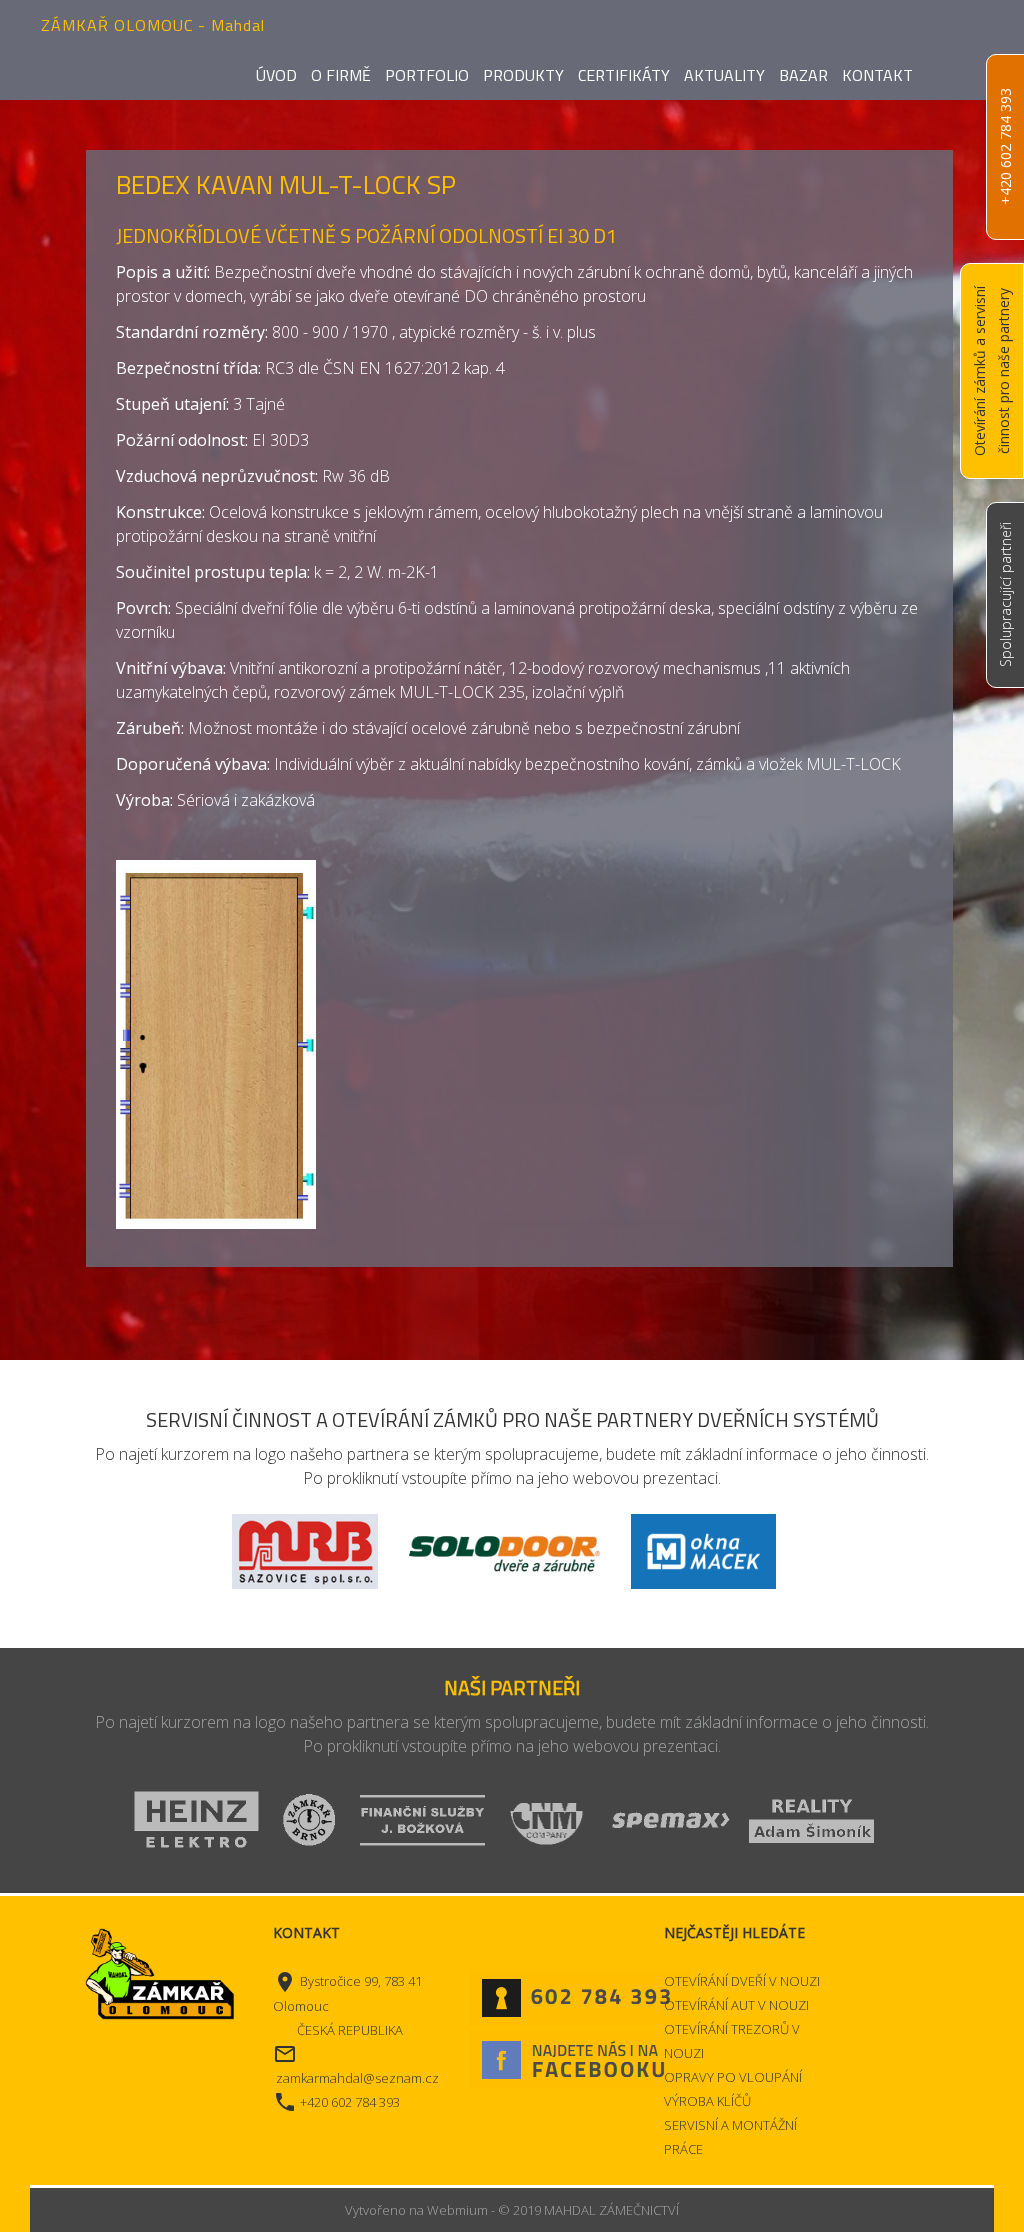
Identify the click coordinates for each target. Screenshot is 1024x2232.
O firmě (341, 75)
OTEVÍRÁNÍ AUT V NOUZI (736, 2005)
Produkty (523, 75)
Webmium (457, 2210)
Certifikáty (624, 75)
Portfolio (427, 75)
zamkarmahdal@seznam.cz (357, 2078)
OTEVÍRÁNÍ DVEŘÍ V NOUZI (742, 1981)
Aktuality (724, 75)
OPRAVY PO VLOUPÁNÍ (733, 2077)
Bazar (803, 75)
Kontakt (877, 75)
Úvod (276, 75)
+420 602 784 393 (1005, 147)
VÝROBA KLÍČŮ (707, 2101)
